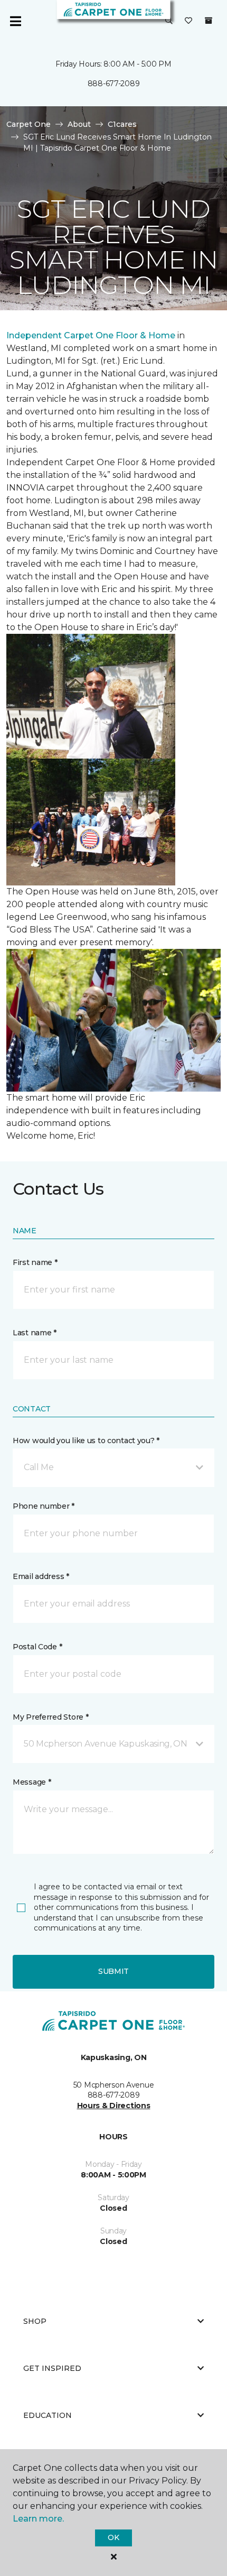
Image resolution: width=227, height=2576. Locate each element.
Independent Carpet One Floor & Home (91, 335)
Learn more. (38, 2519)
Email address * (41, 1576)
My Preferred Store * (50, 1717)
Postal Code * (37, 1647)
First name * (35, 1262)
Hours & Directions (114, 2106)
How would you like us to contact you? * (86, 1441)
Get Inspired (52, 2368)
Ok (113, 2537)
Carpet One (29, 124)
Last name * (35, 1333)
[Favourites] (188, 21)
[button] (169, 21)
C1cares (122, 124)
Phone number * (44, 1506)
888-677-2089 (114, 84)
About (79, 124)
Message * (32, 1782)
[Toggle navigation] (15, 21)
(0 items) (209, 21)
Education (48, 2415)
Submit (113, 1971)
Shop (35, 2321)
